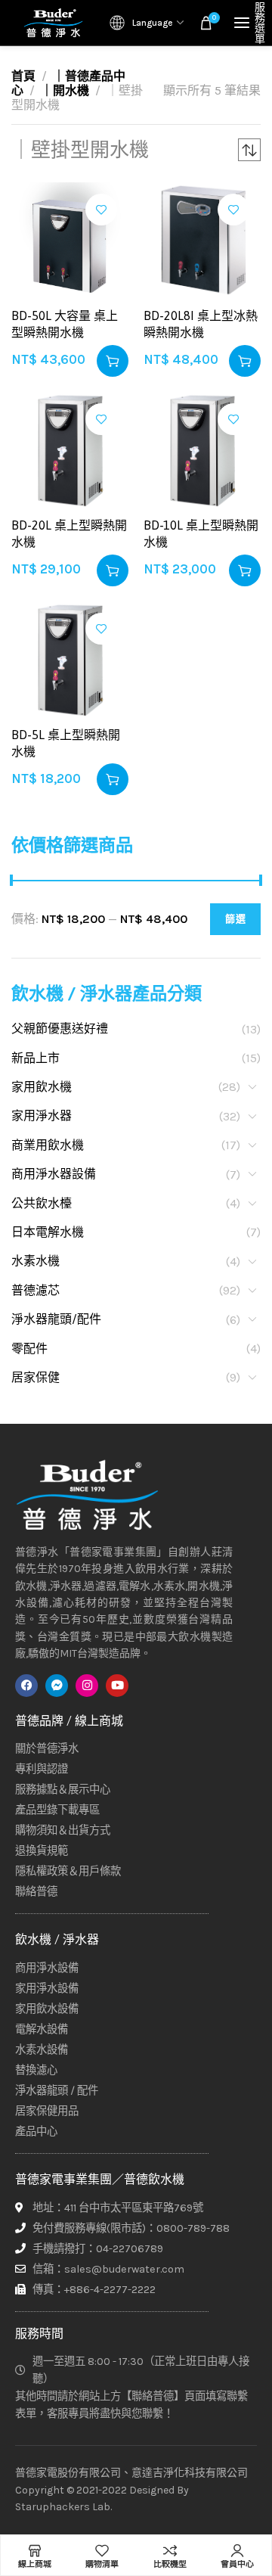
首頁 (23, 76)
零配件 (29, 1349)
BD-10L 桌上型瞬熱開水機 (201, 533)
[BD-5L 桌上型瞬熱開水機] (70, 660)
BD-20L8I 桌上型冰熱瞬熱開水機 (201, 324)
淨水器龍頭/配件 (56, 1319)
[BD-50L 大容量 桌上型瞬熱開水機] (70, 241)
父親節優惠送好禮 (60, 1029)
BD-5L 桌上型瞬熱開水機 (66, 743)
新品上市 (36, 1058)
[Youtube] (117, 1686)
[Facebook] (26, 1686)
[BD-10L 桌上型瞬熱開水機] (202, 451)
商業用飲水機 (48, 1145)
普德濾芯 (36, 1290)
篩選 (235, 919)
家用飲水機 (42, 1087)
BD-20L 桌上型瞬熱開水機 (69, 533)
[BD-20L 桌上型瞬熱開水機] (70, 451)
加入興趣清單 (101, 210)
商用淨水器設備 (54, 1174)
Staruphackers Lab (63, 2507)
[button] (113, 361)
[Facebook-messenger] (57, 1686)
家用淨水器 (42, 1116)
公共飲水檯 (42, 1203)
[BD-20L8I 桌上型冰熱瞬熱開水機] (202, 241)
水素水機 (36, 1261)
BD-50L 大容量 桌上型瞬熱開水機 (65, 324)
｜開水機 (65, 90)
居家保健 (36, 1377)
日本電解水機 (48, 1232)
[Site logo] (53, 23)
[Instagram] (87, 1686)
